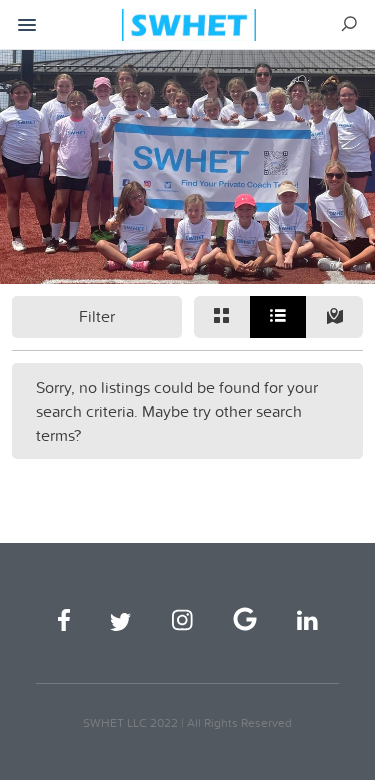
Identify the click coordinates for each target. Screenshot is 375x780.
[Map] (334, 317)
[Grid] (222, 317)
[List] (278, 317)
